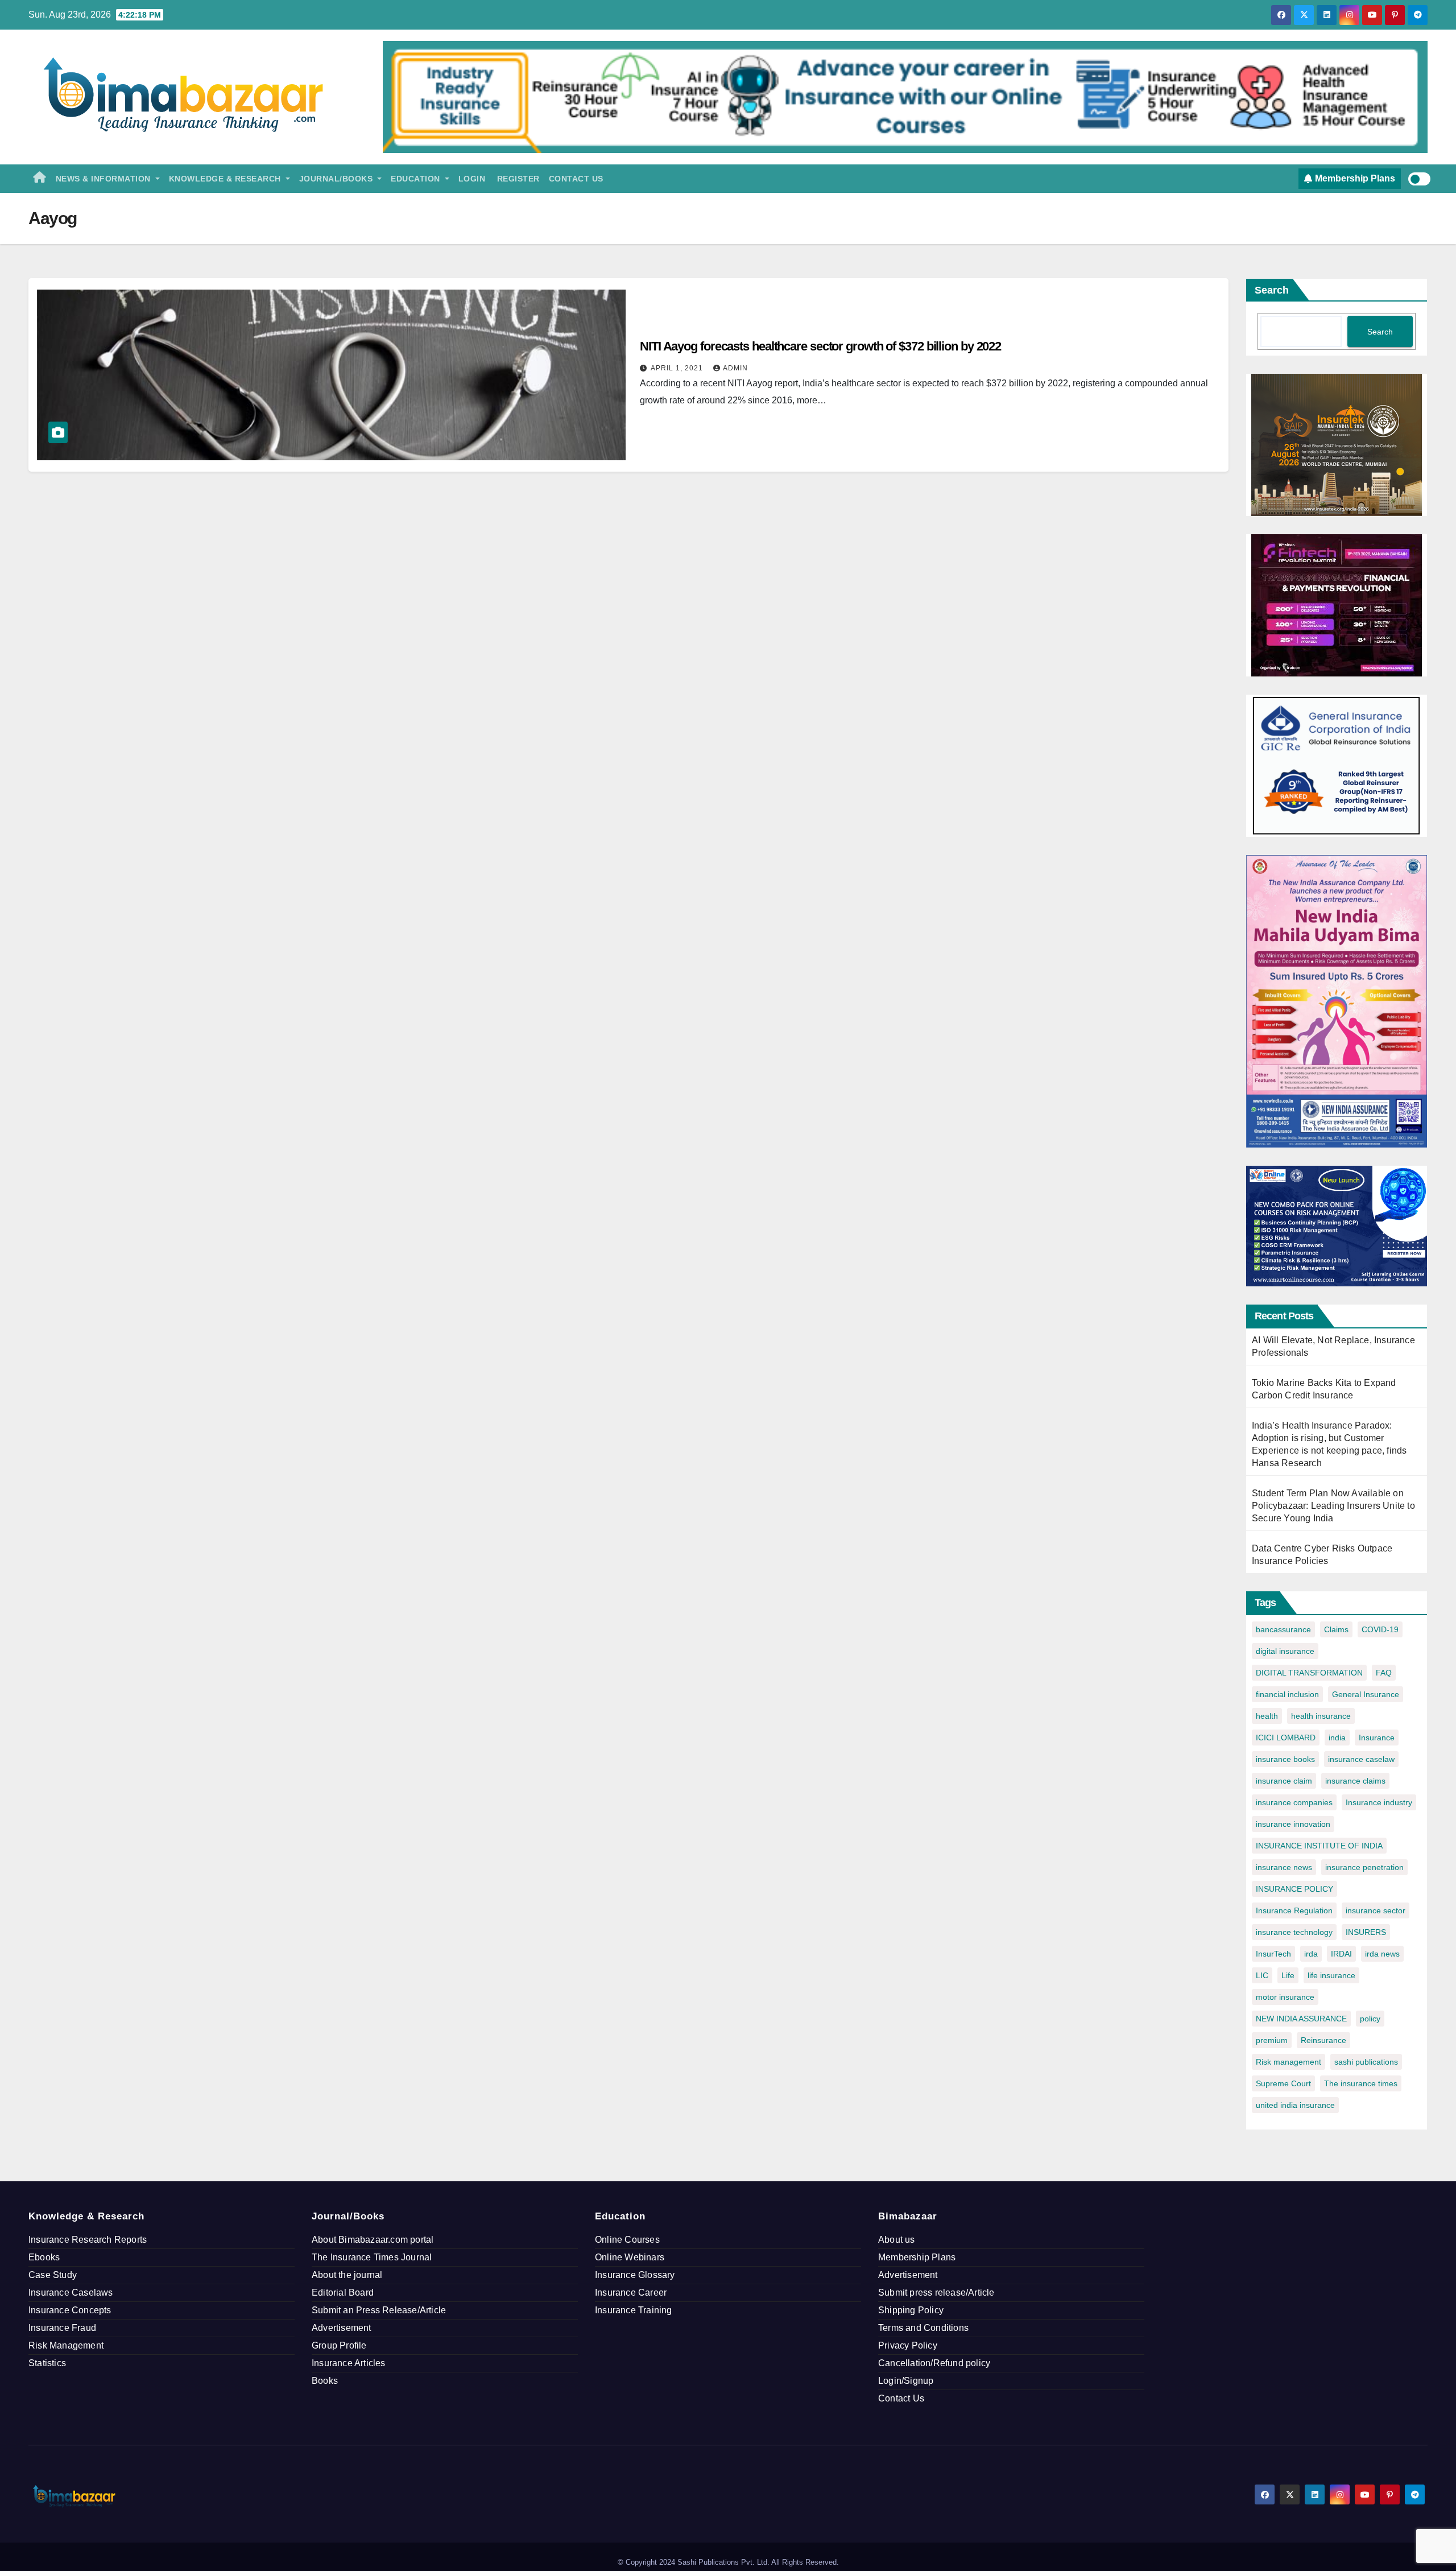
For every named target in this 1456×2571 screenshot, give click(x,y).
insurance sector (1376, 1910)
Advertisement (342, 2328)
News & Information (105, 179)
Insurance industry (1379, 1802)
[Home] (40, 179)
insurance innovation (1293, 1824)
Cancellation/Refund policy (934, 2363)
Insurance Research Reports (88, 2240)
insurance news (1284, 1867)
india (1337, 1738)
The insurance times (1361, 2083)
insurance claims (1355, 1781)
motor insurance (1285, 1997)
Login (472, 179)
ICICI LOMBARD (1286, 1738)
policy (1370, 2019)
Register (517, 179)
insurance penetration (1364, 1867)
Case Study (53, 2275)
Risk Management (66, 2345)
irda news (1382, 1954)
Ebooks (44, 2257)
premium (1272, 2040)
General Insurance (1366, 1694)
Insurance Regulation (1294, 1910)
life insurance (1331, 1975)
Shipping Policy (911, 2310)
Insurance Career (631, 2293)
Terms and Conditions (923, 2328)
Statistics (47, 2363)
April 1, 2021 (678, 368)
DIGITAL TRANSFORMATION (1309, 1673)
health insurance (1321, 1716)
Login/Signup (906, 2381)
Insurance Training (634, 2310)
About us (897, 2240)
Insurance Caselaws (71, 2293)
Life (1288, 1975)
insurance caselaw (1361, 1759)
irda (1311, 1954)
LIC (1262, 1975)
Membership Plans (917, 2257)
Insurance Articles (349, 2363)
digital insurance (1285, 1651)
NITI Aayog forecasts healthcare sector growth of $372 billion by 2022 (820, 346)
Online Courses (627, 2240)
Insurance (1377, 1738)
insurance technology (1294, 1932)
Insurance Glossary (635, 2275)
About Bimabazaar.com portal (373, 2240)
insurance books (1285, 1759)
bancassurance (1283, 1629)
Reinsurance (1323, 2040)
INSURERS (1366, 1932)
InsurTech (1273, 1954)
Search (1272, 290)
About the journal (347, 2275)
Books (325, 2381)
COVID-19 (1380, 1629)
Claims (1336, 1629)
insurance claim (1284, 1781)
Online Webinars (630, 2257)
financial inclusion (1287, 1694)
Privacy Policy (908, 2345)
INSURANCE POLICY (1294, 1889)
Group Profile (339, 2345)
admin (735, 368)
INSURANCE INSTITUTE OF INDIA (1319, 1846)
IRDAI (1341, 1954)
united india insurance (1295, 2105)
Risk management (1289, 2062)
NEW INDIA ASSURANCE (1301, 2019)
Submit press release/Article (936, 2293)
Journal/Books (337, 179)
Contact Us (576, 179)
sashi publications (1366, 2062)
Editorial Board (343, 2293)
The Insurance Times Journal (372, 2257)
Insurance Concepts (70, 2310)
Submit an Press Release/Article (379, 2310)
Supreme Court (1283, 2083)
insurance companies (1294, 1802)
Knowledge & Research (226, 179)
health (1267, 1716)
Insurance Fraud (62, 2328)
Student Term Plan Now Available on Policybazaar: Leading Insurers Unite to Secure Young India (1333, 1506)
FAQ (1384, 1673)
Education (417, 179)
